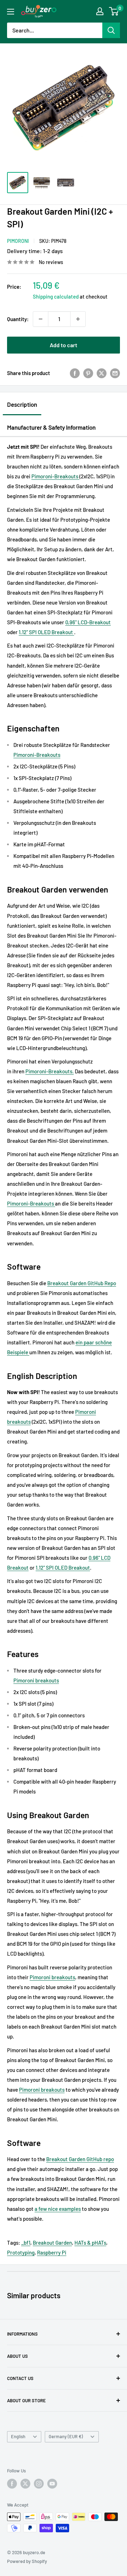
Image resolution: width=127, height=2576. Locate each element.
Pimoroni (18, 241)
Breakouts (48, 755)
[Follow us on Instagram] (39, 2484)
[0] (114, 11)
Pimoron (35, 1071)
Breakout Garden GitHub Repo (82, 1283)
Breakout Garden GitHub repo (80, 2159)
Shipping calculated (56, 296)
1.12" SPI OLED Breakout (46, 632)
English (18, 2436)
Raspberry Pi (52, 2252)
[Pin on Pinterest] (88, 373)
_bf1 (26, 2243)
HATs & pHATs (90, 2243)
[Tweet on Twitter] (102, 373)
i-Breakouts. (59, 1071)
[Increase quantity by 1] (78, 319)
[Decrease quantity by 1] (41, 319)
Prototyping (21, 2252)
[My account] (100, 11)
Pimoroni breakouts (36, 1680)
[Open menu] (11, 12)
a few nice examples (58, 2209)
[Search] (111, 30)
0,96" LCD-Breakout (88, 622)
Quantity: (18, 319)
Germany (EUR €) (66, 2436)
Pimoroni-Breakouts (55, 476)
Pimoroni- (25, 755)
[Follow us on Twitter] (25, 2484)
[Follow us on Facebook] (12, 2484)
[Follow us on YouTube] (52, 2484)
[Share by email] (115, 373)
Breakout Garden (52, 2243)
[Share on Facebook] (75, 373)
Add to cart (64, 345)
